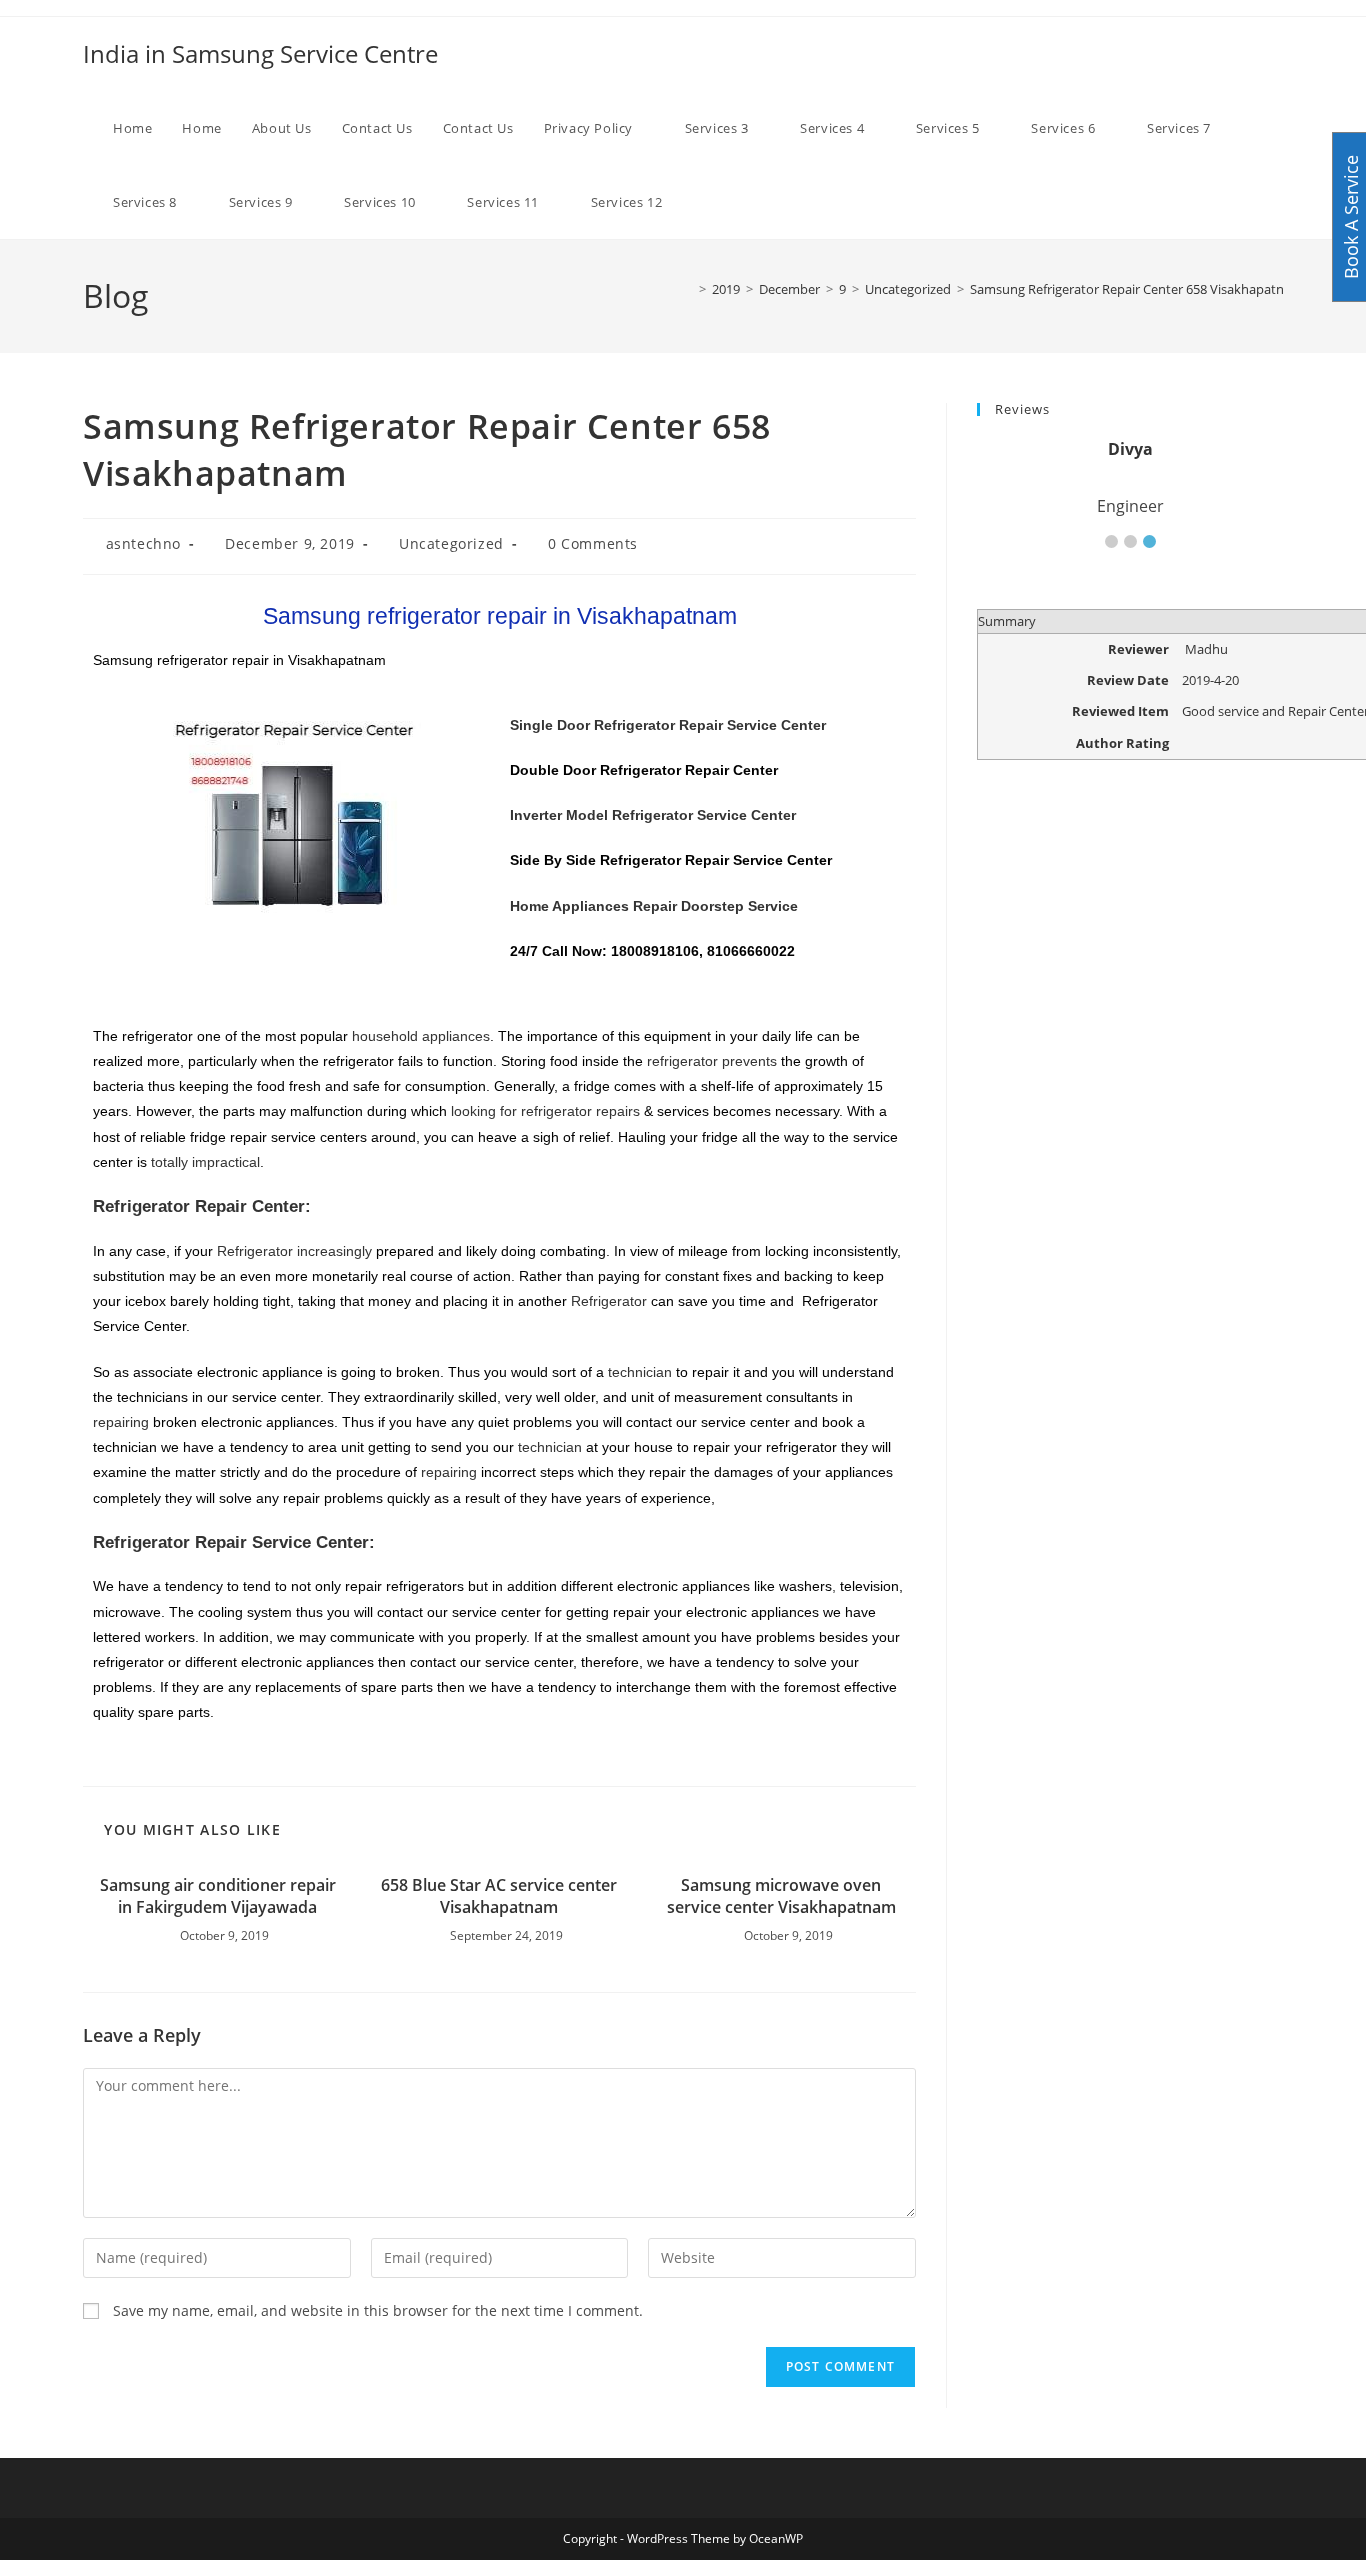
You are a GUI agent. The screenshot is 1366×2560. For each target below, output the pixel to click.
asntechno (143, 543)
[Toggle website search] (719, 202)
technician (640, 1372)
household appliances (421, 1036)
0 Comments (593, 543)
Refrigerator (609, 1301)
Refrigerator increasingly (294, 1251)
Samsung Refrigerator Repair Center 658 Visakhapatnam (1136, 289)
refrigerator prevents (712, 1061)
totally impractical (205, 1162)
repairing (121, 1422)
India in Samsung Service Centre (260, 53)
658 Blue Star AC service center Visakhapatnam (499, 1896)
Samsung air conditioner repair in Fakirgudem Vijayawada (218, 1896)
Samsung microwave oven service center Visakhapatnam (781, 1896)
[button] (1111, 541)
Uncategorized (451, 543)
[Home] (688, 289)
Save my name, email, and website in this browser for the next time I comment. (378, 2310)
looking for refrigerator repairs (545, 1111)
